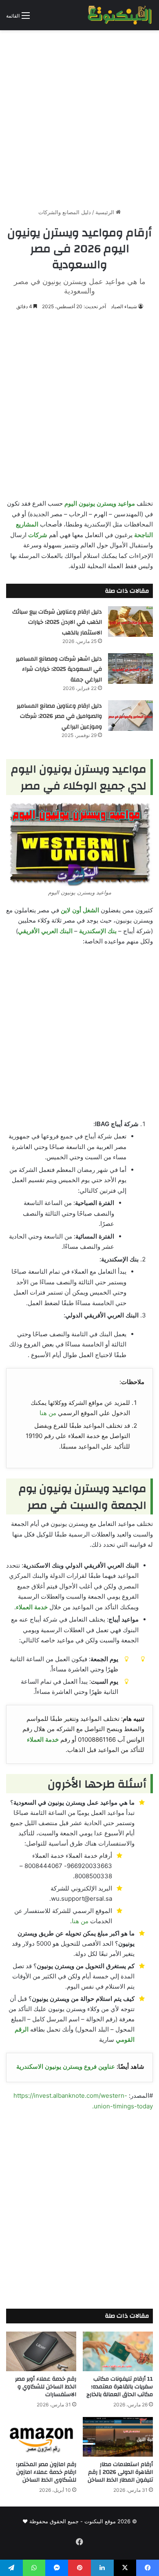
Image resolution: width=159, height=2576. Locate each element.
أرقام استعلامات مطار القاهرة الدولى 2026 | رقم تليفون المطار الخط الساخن (120, 2472)
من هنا (48, 1413)
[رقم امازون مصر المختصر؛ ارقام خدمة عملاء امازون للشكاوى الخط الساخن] (41, 2437)
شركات (38, 535)
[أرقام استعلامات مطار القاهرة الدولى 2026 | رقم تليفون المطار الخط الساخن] (118, 2437)
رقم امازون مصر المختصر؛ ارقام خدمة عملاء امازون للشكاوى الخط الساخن (46, 2472)
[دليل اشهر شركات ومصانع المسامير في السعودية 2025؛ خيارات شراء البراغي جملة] (130, 669)
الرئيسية (106, 212)
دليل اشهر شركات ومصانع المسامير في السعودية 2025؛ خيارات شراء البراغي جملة (59, 669)
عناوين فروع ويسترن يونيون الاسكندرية (66, 2066)
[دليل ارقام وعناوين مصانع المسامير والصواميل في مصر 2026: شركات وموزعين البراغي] (130, 716)
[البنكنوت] (120, 15)
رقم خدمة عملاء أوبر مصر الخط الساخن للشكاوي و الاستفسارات (46, 2387)
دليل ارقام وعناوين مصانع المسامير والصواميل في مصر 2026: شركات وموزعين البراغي (59, 716)
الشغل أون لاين (80, 910)
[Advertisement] (79, 116)
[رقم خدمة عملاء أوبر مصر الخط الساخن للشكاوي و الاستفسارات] (41, 2351)
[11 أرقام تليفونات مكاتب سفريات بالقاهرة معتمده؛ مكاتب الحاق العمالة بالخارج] (118, 2351)
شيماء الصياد (124, 306)
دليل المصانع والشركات (65, 212)
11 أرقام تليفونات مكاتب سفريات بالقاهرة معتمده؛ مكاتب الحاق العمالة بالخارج (120, 2387)
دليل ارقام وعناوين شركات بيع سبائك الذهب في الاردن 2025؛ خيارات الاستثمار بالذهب (57, 622)
